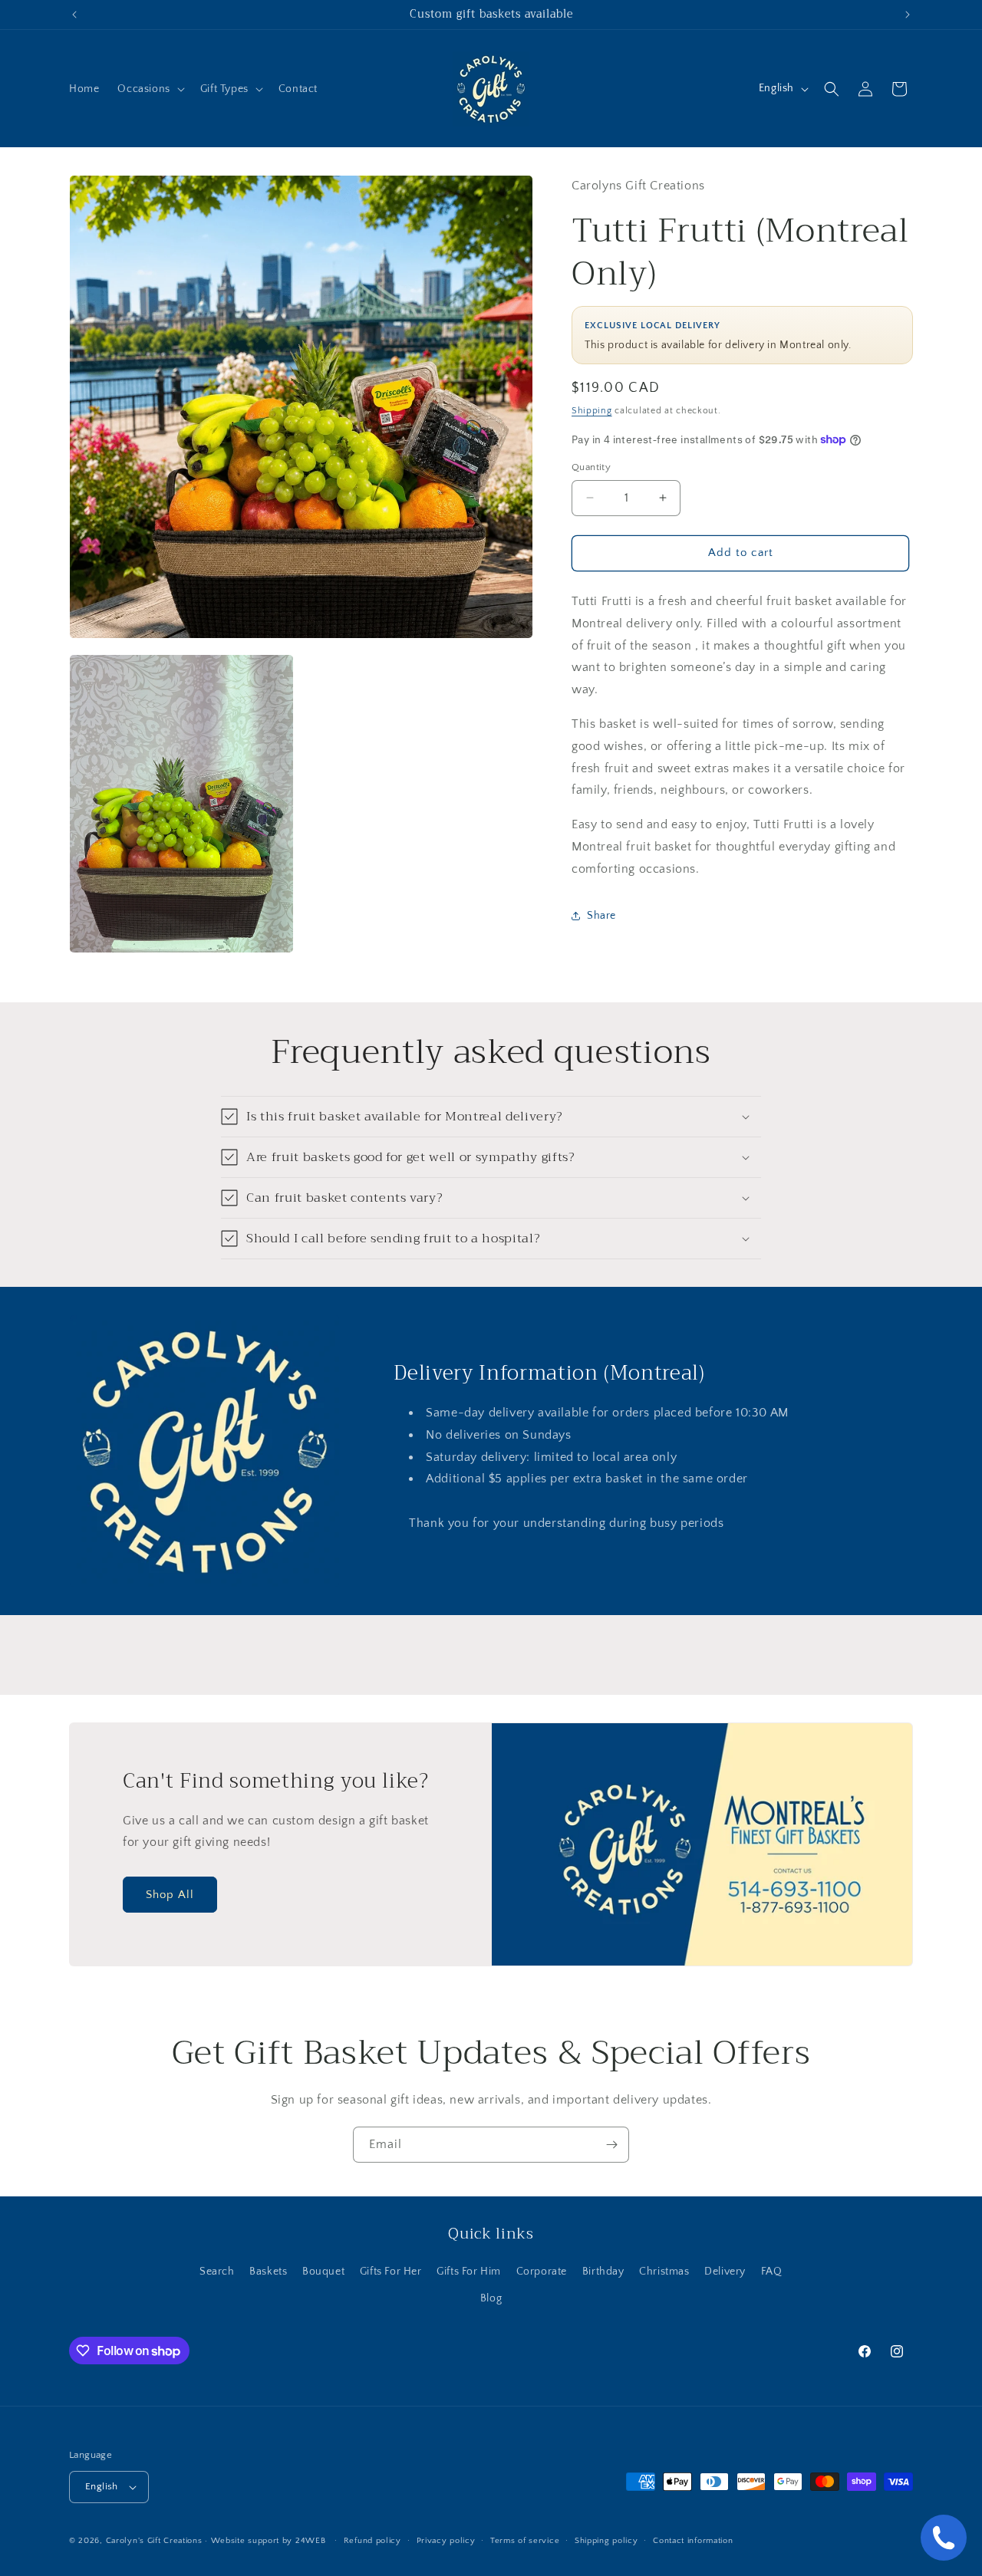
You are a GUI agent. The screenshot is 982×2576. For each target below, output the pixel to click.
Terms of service (525, 2541)
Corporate (542, 2272)
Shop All (170, 1895)
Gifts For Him (469, 2272)
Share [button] (601, 916)
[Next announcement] (908, 15)
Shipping (592, 411)
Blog (491, 2298)
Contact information (693, 2541)
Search (217, 2272)
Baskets (268, 2272)
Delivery (725, 2272)
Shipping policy (606, 2541)
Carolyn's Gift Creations (154, 2541)
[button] (149, 89)
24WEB (311, 2541)
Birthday (603, 2272)
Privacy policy (446, 2541)
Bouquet (323, 2272)
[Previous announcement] (74, 15)
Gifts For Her (391, 2272)
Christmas (664, 2272)
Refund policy (372, 2541)
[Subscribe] (611, 2145)
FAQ (772, 2272)
